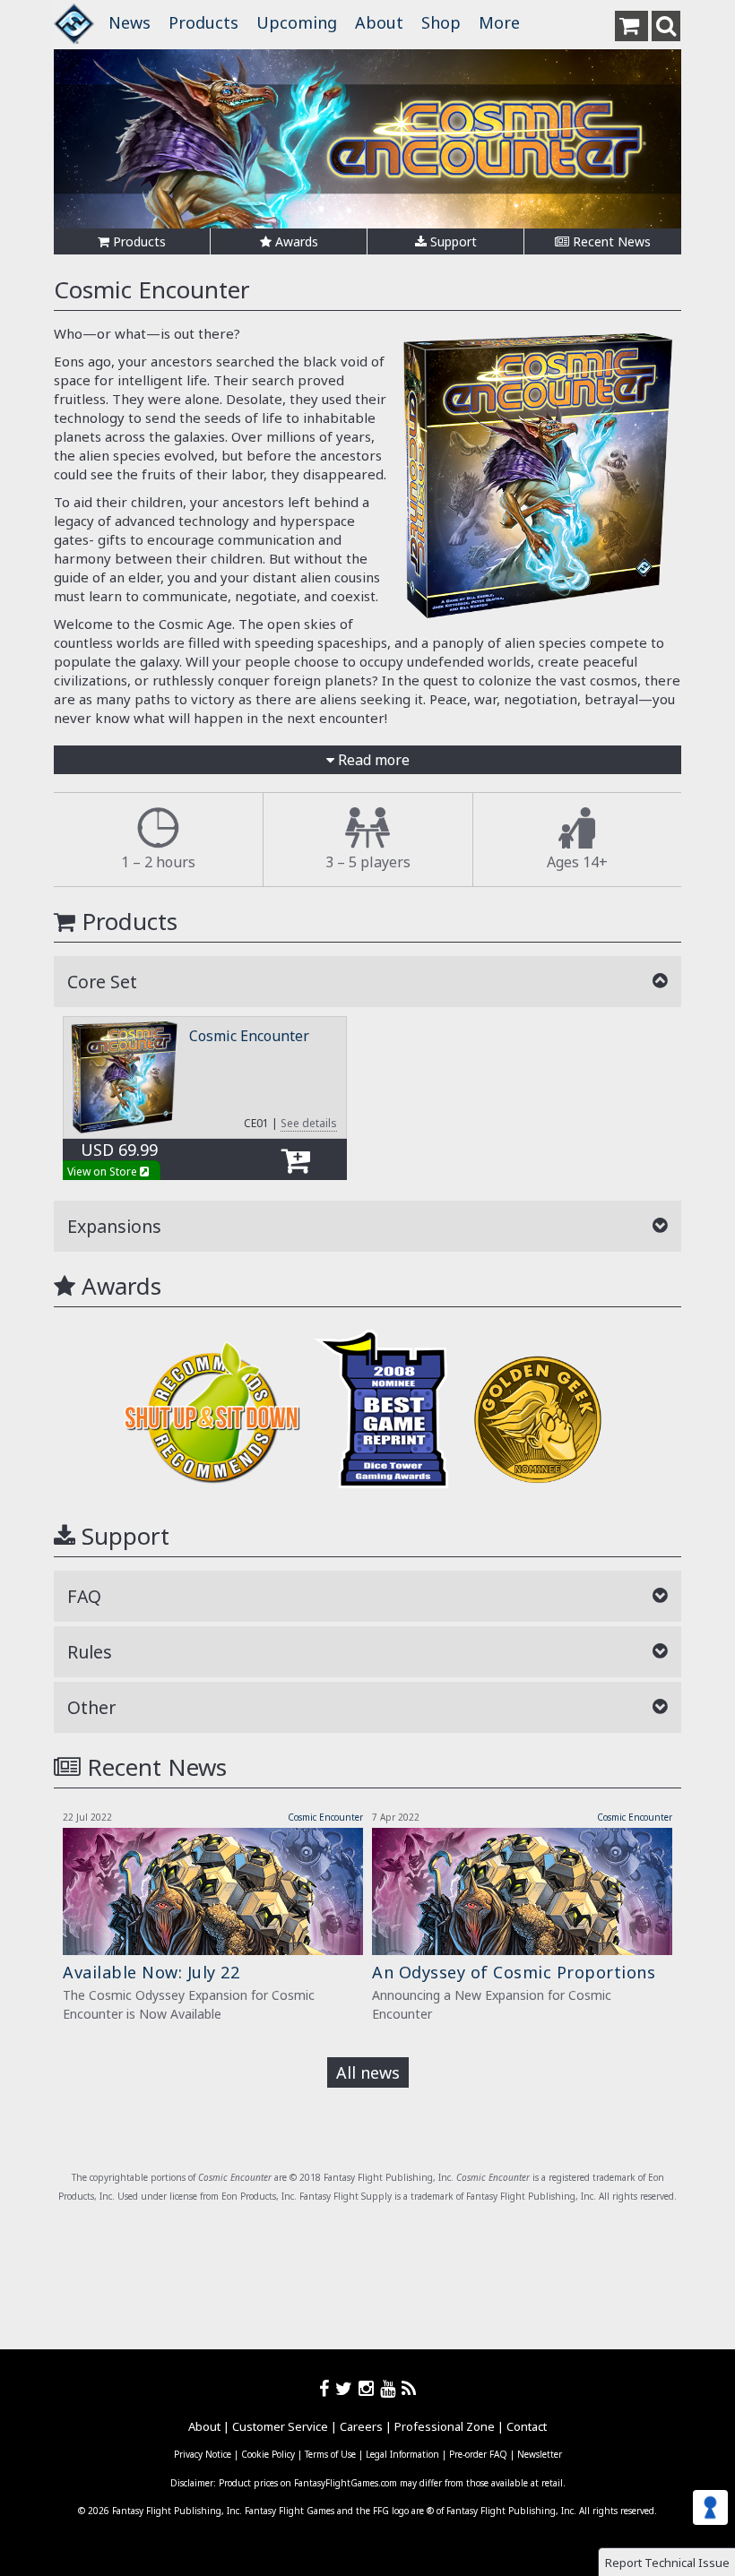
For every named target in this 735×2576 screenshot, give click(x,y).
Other (91, 1707)
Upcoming (297, 22)
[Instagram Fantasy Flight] (369, 2388)
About (379, 22)
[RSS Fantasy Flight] (409, 2388)
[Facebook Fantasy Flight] (327, 2388)
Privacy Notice (203, 2454)
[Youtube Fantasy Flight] (391, 2388)
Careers (361, 2426)
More (499, 22)
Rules (90, 1652)
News (130, 22)
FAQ (84, 1596)
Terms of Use (330, 2454)
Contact (527, 2426)
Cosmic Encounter (249, 1036)
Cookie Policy (268, 2454)
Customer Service (280, 2426)
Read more (372, 760)
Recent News (610, 241)
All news (368, 2072)
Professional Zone (445, 2426)
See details (309, 1123)
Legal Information (402, 2454)
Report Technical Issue (667, 2563)
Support (452, 241)
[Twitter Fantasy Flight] (347, 2388)
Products (203, 22)
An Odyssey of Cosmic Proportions (514, 1972)
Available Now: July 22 (151, 1972)
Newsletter (540, 2454)
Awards (295, 241)
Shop (441, 22)
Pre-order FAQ (478, 2454)
